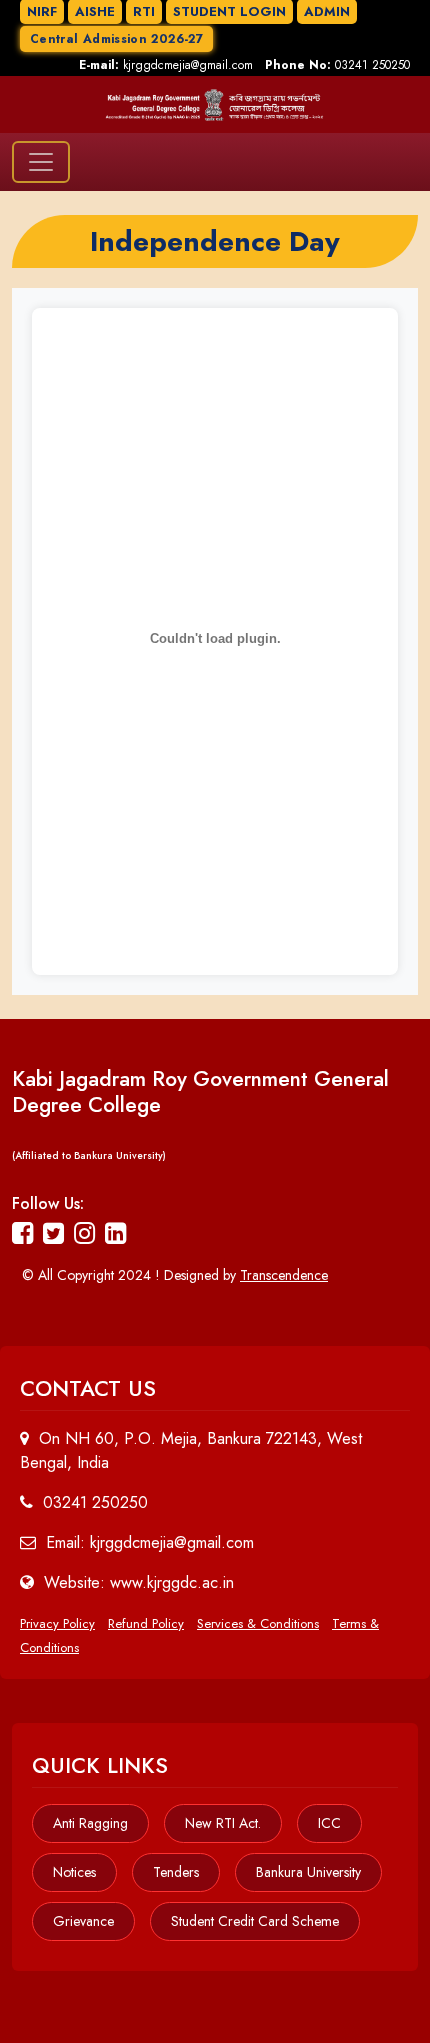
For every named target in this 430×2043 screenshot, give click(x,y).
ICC (329, 1823)
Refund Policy (146, 1623)
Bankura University (308, 1872)
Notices (74, 1872)
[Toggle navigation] (41, 162)
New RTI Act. (223, 1823)
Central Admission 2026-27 (116, 39)
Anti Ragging (90, 1823)
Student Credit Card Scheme (255, 1921)
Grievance (83, 1921)
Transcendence (284, 1275)
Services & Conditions (258, 1623)
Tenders (176, 1872)
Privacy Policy (57, 1623)
